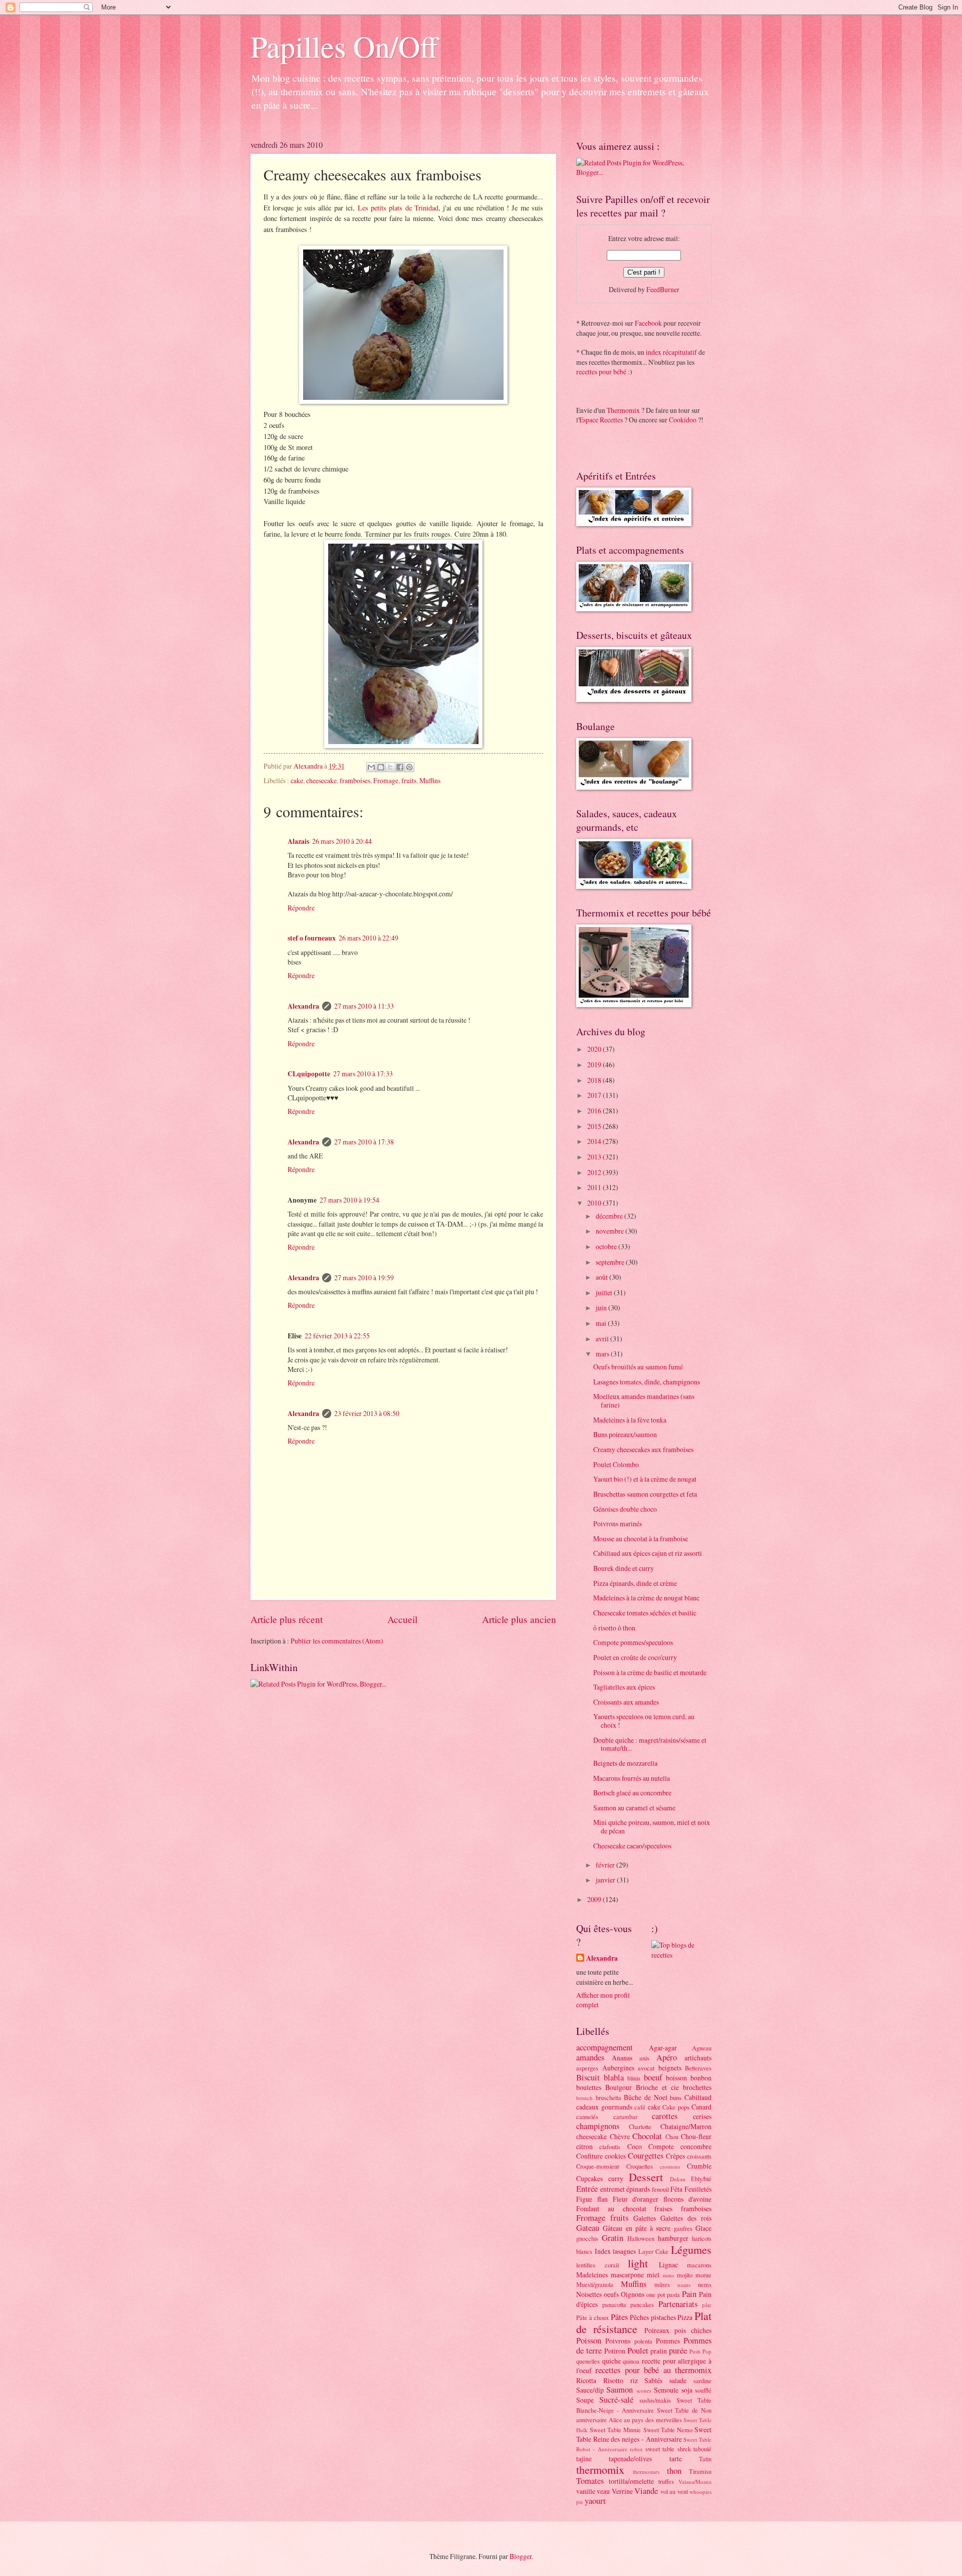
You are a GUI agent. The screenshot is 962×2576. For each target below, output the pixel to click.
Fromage (386, 780)
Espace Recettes (601, 420)
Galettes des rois (686, 2218)
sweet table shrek (668, 2449)
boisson (676, 2078)
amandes (590, 2057)
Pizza (685, 2317)
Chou (672, 2137)
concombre (696, 2146)
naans (684, 2285)
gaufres (683, 2228)
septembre (611, 1262)
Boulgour (619, 2087)
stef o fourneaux (312, 938)
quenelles (588, 2361)
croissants (699, 2156)
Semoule (666, 2390)
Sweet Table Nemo (668, 2430)
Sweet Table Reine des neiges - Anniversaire (644, 2434)
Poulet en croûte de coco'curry (635, 1657)
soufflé (703, 2390)
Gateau (588, 2228)
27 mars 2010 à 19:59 (364, 1277)
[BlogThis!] (381, 767)
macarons (699, 2265)
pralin (659, 2351)
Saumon (620, 2390)
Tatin (705, 2459)
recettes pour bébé (601, 372)
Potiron (615, 2351)
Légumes (691, 2250)
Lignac (668, 2265)
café (640, 2107)
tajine (584, 2458)
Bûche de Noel (645, 2097)
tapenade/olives (630, 2458)
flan (603, 2199)
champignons (598, 2126)
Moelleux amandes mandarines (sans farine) (644, 1400)
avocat (646, 2068)
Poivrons (618, 2341)
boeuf (653, 2077)
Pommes (668, 2341)
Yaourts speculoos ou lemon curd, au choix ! (644, 1721)
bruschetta (609, 2097)
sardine (702, 2381)
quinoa (631, 2361)
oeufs (611, 2294)
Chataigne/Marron (686, 2126)
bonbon (701, 2078)
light (638, 2263)
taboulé (702, 2449)
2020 (595, 1049)
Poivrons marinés (618, 1524)
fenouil (660, 2189)
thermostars (646, 2472)
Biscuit (588, 2077)
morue (703, 2275)
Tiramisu (700, 2471)
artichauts (698, 2058)
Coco (635, 2146)
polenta (643, 2341)
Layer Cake (654, 2251)
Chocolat (647, 2136)
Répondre (301, 908)
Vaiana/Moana (695, 2482)
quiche (612, 2361)
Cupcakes (589, 2178)
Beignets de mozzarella (625, 1763)
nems (705, 2284)
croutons (670, 2166)
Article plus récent (287, 1619)
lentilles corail (597, 2265)
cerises (702, 2116)
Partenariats (678, 2304)
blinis (634, 2078)
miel (653, 2275)
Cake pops (676, 2107)
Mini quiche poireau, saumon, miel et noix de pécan (652, 1826)
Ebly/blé (701, 2179)
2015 (595, 1126)
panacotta (614, 2304)
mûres (662, 2284)
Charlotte (640, 2127)
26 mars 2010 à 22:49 (369, 938)
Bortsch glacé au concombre (632, 1793)
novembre (611, 1231)
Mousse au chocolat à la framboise (641, 1539)
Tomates (590, 2481)
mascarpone (627, 2275)
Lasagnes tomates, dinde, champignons (647, 1382)
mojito (685, 2275)
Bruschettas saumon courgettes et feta (645, 1494)
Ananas (622, 2058)
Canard (701, 2107)
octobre (607, 1246)
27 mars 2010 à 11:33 (364, 1006)
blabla (614, 2077)
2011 (595, 1187)
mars (603, 1354)
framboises (355, 780)
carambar (625, 2117)
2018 (595, 1080)
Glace (703, 2228)
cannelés (587, 2117)
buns (676, 2097)
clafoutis (610, 2147)
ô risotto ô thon (614, 1628)
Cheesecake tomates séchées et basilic (645, 1613)
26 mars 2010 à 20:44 (342, 841)
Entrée (587, 2189)
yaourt (595, 2501)
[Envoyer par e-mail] (371, 767)
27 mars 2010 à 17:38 (364, 1142)
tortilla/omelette (631, 2481)
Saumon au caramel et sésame (634, 1808)
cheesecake (321, 780)
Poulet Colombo (616, 1464)
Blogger (521, 2556)
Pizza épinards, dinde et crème (635, 1583)
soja (687, 2390)
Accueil (402, 1619)
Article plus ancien (519, 1619)
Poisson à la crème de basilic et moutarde (650, 1672)
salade (678, 2380)
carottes (665, 2116)
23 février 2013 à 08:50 (367, 1413)
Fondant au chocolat (611, 2208)
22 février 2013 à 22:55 (337, 1336)
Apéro (667, 2057)
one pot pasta (663, 2294)
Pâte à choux (592, 2317)
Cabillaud (698, 2097)
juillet (605, 1293)
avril (603, 1339)
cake (297, 780)
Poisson (589, 2340)
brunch (584, 2098)
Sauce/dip (590, 2390)
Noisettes (589, 2294)
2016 (595, 1111)
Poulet (638, 2351)
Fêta (676, 2189)
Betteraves (698, 2068)
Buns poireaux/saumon (625, 1434)
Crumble (699, 2166)
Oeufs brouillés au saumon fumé (638, 1367)
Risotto (613, 2380)
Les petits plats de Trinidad (398, 208)
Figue (584, 2199)
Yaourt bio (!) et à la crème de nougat (645, 1479)
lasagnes (624, 2251)
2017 (595, 1095)
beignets (670, 2068)
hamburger (673, 2238)
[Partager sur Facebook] (400, 767)
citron (584, 2146)
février (606, 1865)
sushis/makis (655, 2400)
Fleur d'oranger (636, 2199)
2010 (595, 1203)
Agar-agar (663, 2048)
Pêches (639, 2317)
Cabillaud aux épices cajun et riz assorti (648, 1553)
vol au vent (674, 2491)
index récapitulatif (671, 352)
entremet (613, 2189)
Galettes (645, 2218)
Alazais (298, 841)
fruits (409, 780)
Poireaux (657, 2330)
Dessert (646, 2177)
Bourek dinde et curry (624, 1568)
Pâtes (619, 2317)
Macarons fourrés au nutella (632, 1778)
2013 (595, 1157)
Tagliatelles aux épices (624, 1687)
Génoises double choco (625, 1509)
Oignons (633, 2294)
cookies (615, 2156)
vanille (586, 2491)
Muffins (430, 780)
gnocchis (587, 2238)
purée (678, 2351)
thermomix (600, 2470)
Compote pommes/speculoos (633, 1642)
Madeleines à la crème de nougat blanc (646, 1598)
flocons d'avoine (687, 2199)
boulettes (589, 2087)
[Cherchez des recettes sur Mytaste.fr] (681, 1955)
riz (634, 2380)
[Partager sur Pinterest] (409, 767)
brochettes (697, 2087)
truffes (666, 2481)
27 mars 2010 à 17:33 (363, 1074)
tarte (676, 2458)
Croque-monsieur (598, 2166)
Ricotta (586, 2380)
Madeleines (592, 2275)
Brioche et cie (657, 2087)
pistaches (663, 2317)
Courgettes (646, 2156)
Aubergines (618, 2068)
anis (644, 2058)
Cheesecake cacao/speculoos (632, 1846)
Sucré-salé (616, 2400)
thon (674, 2471)
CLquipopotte (309, 1074)
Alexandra (303, 1006)
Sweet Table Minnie (615, 2430)
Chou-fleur (696, 2136)
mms (668, 2275)
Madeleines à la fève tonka (630, 1420)
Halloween (641, 2238)
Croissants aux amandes (626, 1702)
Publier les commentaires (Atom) (337, 1641)
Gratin (613, 2238)
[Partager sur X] (390, 767)
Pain (689, 2294)
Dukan (678, 2179)
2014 (595, 1141)
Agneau (702, 2048)
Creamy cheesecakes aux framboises (643, 1449)
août (603, 1277)
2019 (595, 1065)
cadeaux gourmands (604, 2107)
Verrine (622, 2491)
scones (644, 2390)
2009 (595, 1899)
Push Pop (700, 2351)
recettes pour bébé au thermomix (653, 2370)
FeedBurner (663, 289)
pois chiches (693, 2330)
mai (602, 1323)
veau (603, 2491)
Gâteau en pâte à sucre (637, 2228)
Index (603, 2251)
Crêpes (675, 2156)
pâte (707, 2305)
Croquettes (640, 2166)
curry (616, 2178)
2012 (595, 1172)
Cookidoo (683, 420)
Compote (661, 2146)
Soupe (585, 2400)
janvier (606, 1880)
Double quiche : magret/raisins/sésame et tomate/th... (650, 1744)
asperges (587, 2068)
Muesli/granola (595, 2284)
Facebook (648, 323)
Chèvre (620, 2136)
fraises (663, 2208)
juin (602, 1308)
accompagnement (605, 2047)
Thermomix (623, 410)
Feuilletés (698, 2189)
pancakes (642, 2304)
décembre (610, 1216)
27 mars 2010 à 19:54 (349, 1200)
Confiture (589, 2156)
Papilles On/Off (344, 46)
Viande (646, 2491)
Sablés (653, 2380)
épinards (638, 2189)
